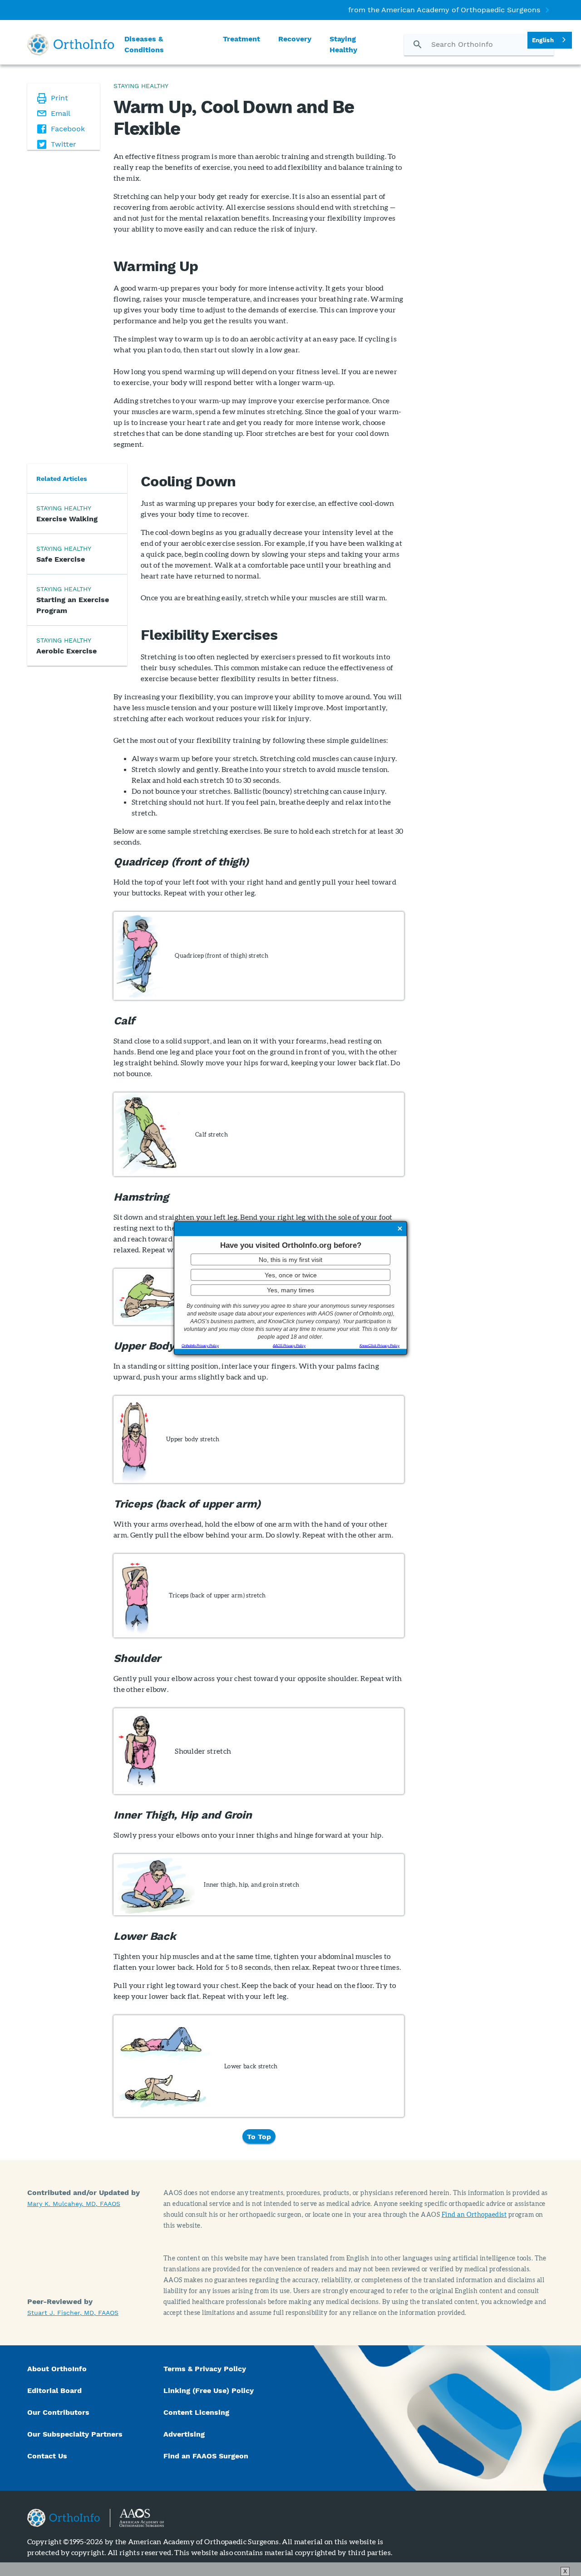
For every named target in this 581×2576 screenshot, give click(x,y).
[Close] (400, 1229)
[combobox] (550, 40)
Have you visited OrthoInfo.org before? (291, 1245)
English (543, 40)
